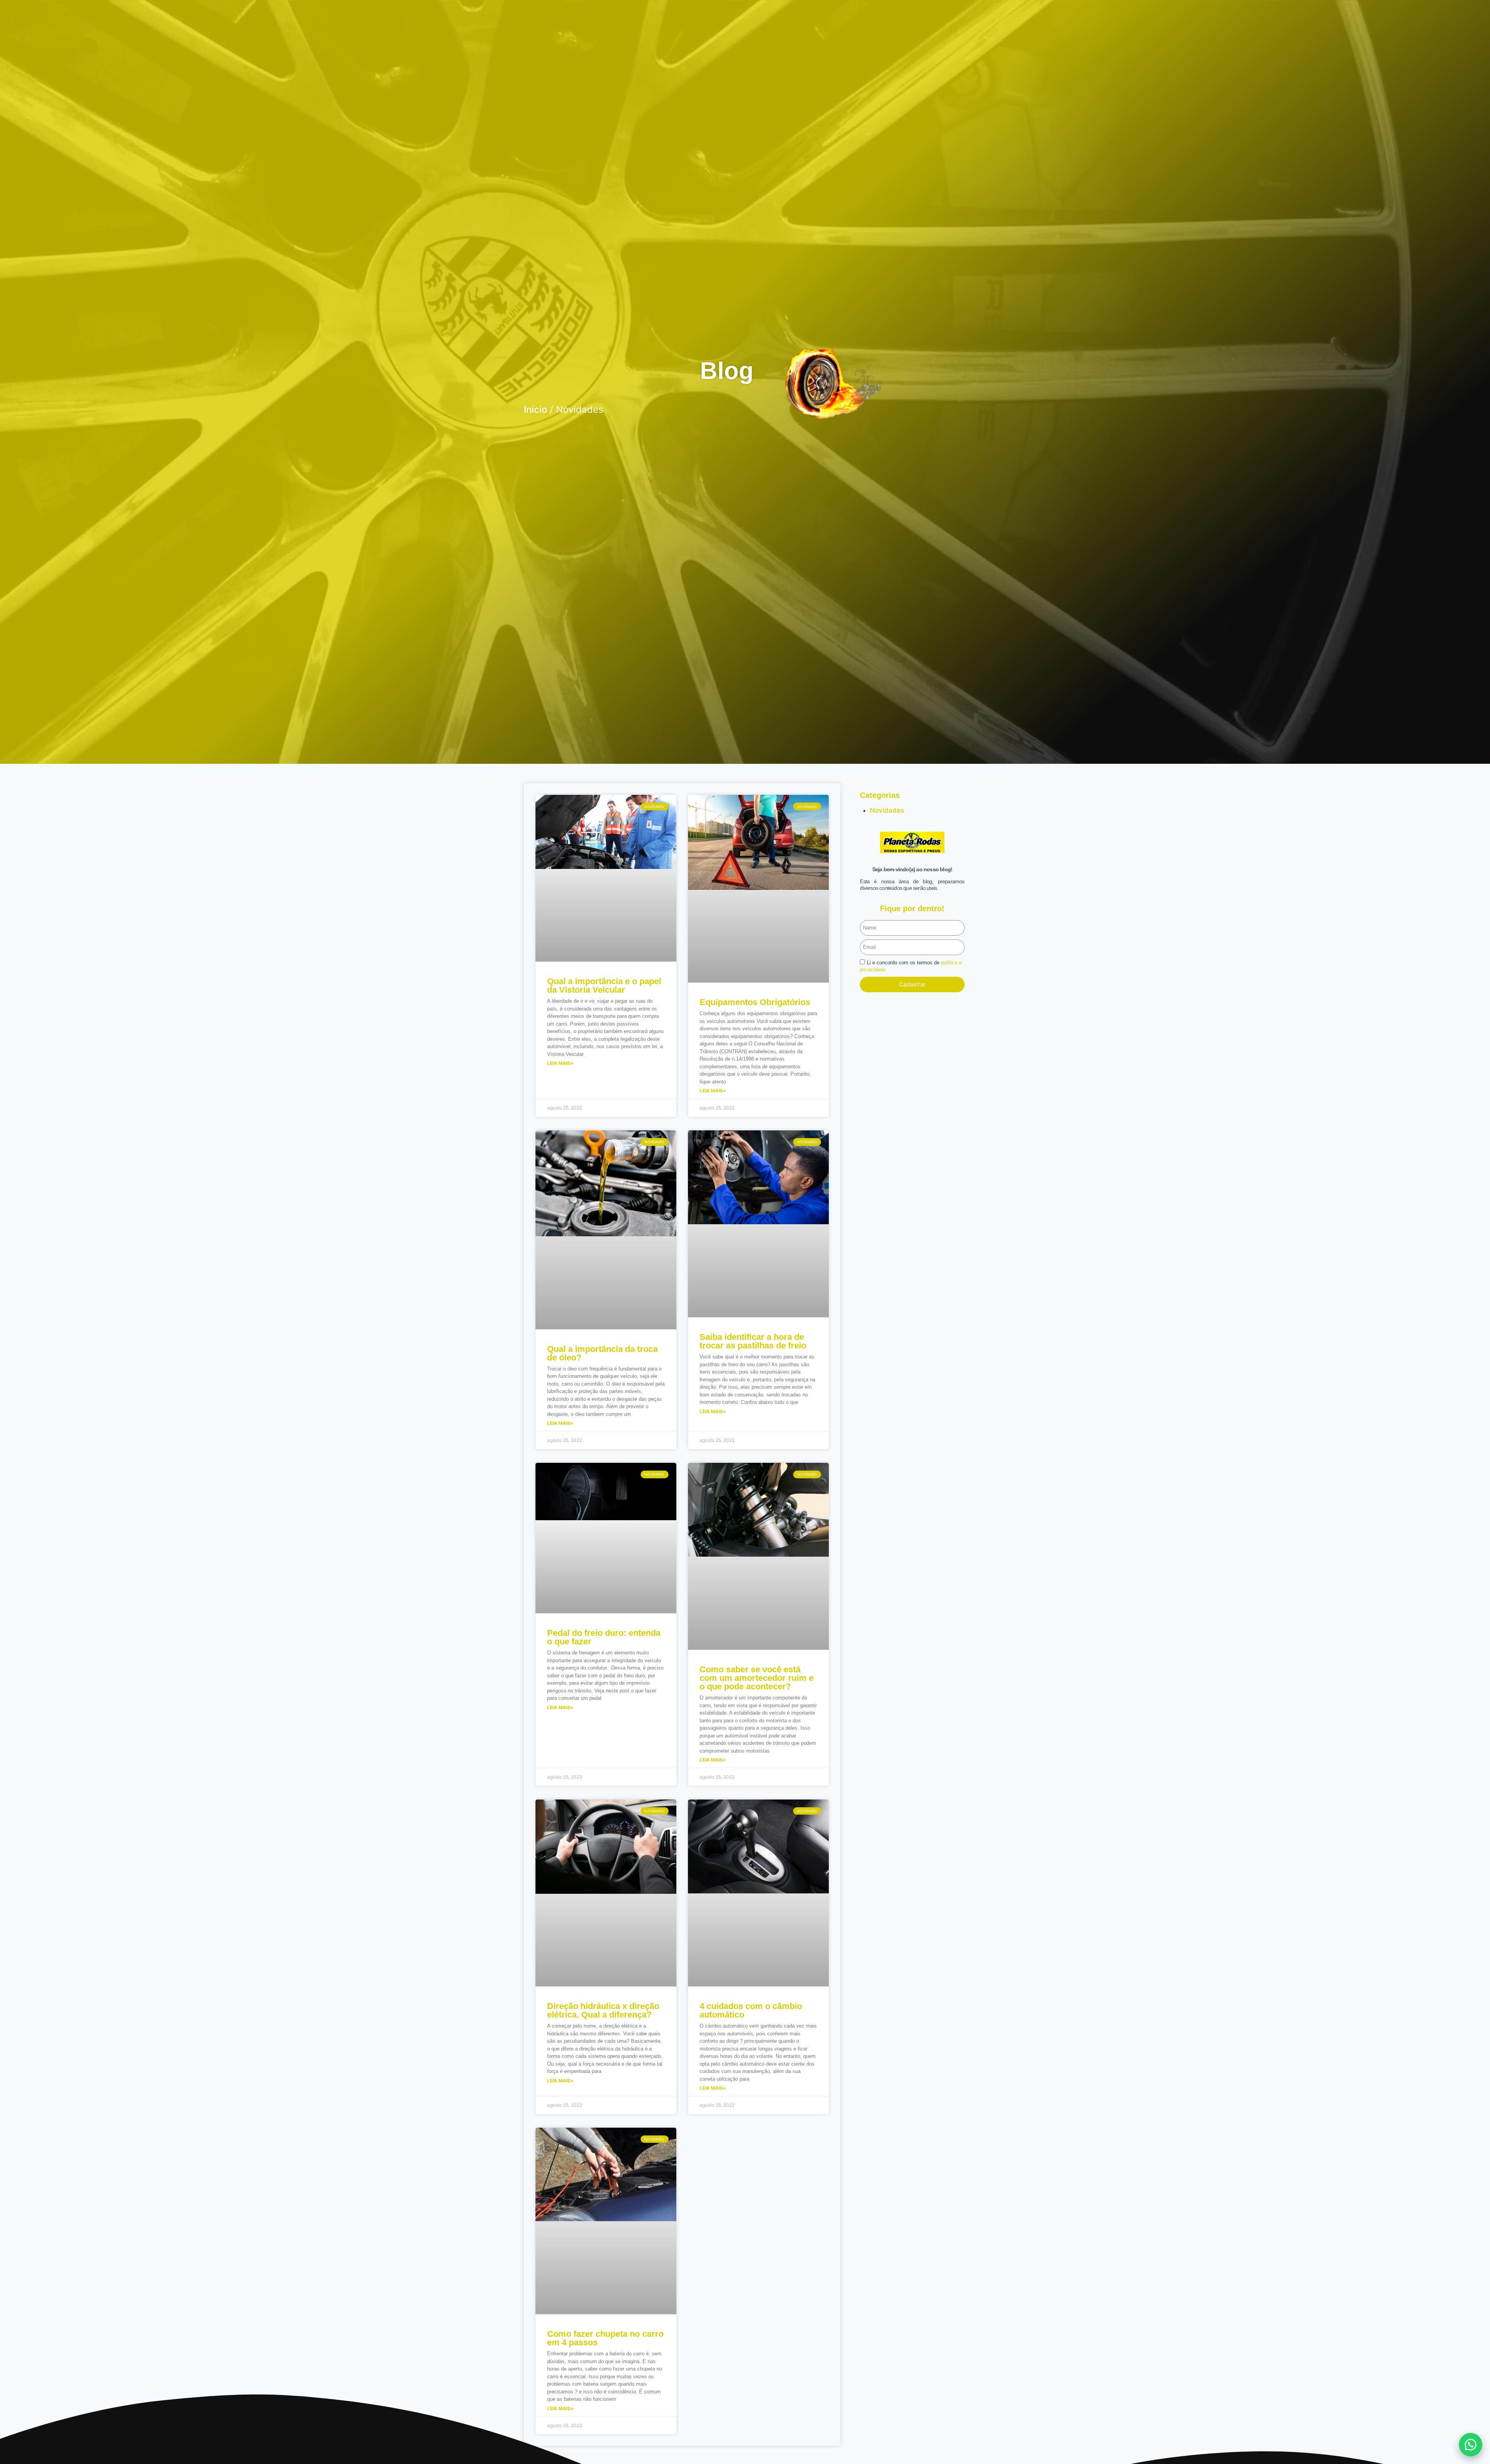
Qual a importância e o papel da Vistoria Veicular (604, 985)
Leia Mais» (560, 1063)
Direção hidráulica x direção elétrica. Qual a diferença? (603, 2010)
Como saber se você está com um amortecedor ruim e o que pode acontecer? (757, 1678)
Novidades (887, 810)
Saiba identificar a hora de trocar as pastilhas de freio (753, 1341)
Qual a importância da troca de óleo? (602, 1353)
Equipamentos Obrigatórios (755, 1002)
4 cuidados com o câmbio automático (751, 2010)
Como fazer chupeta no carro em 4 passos (605, 2338)
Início (535, 409)
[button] (1471, 2445)
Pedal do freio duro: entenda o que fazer (604, 1637)
